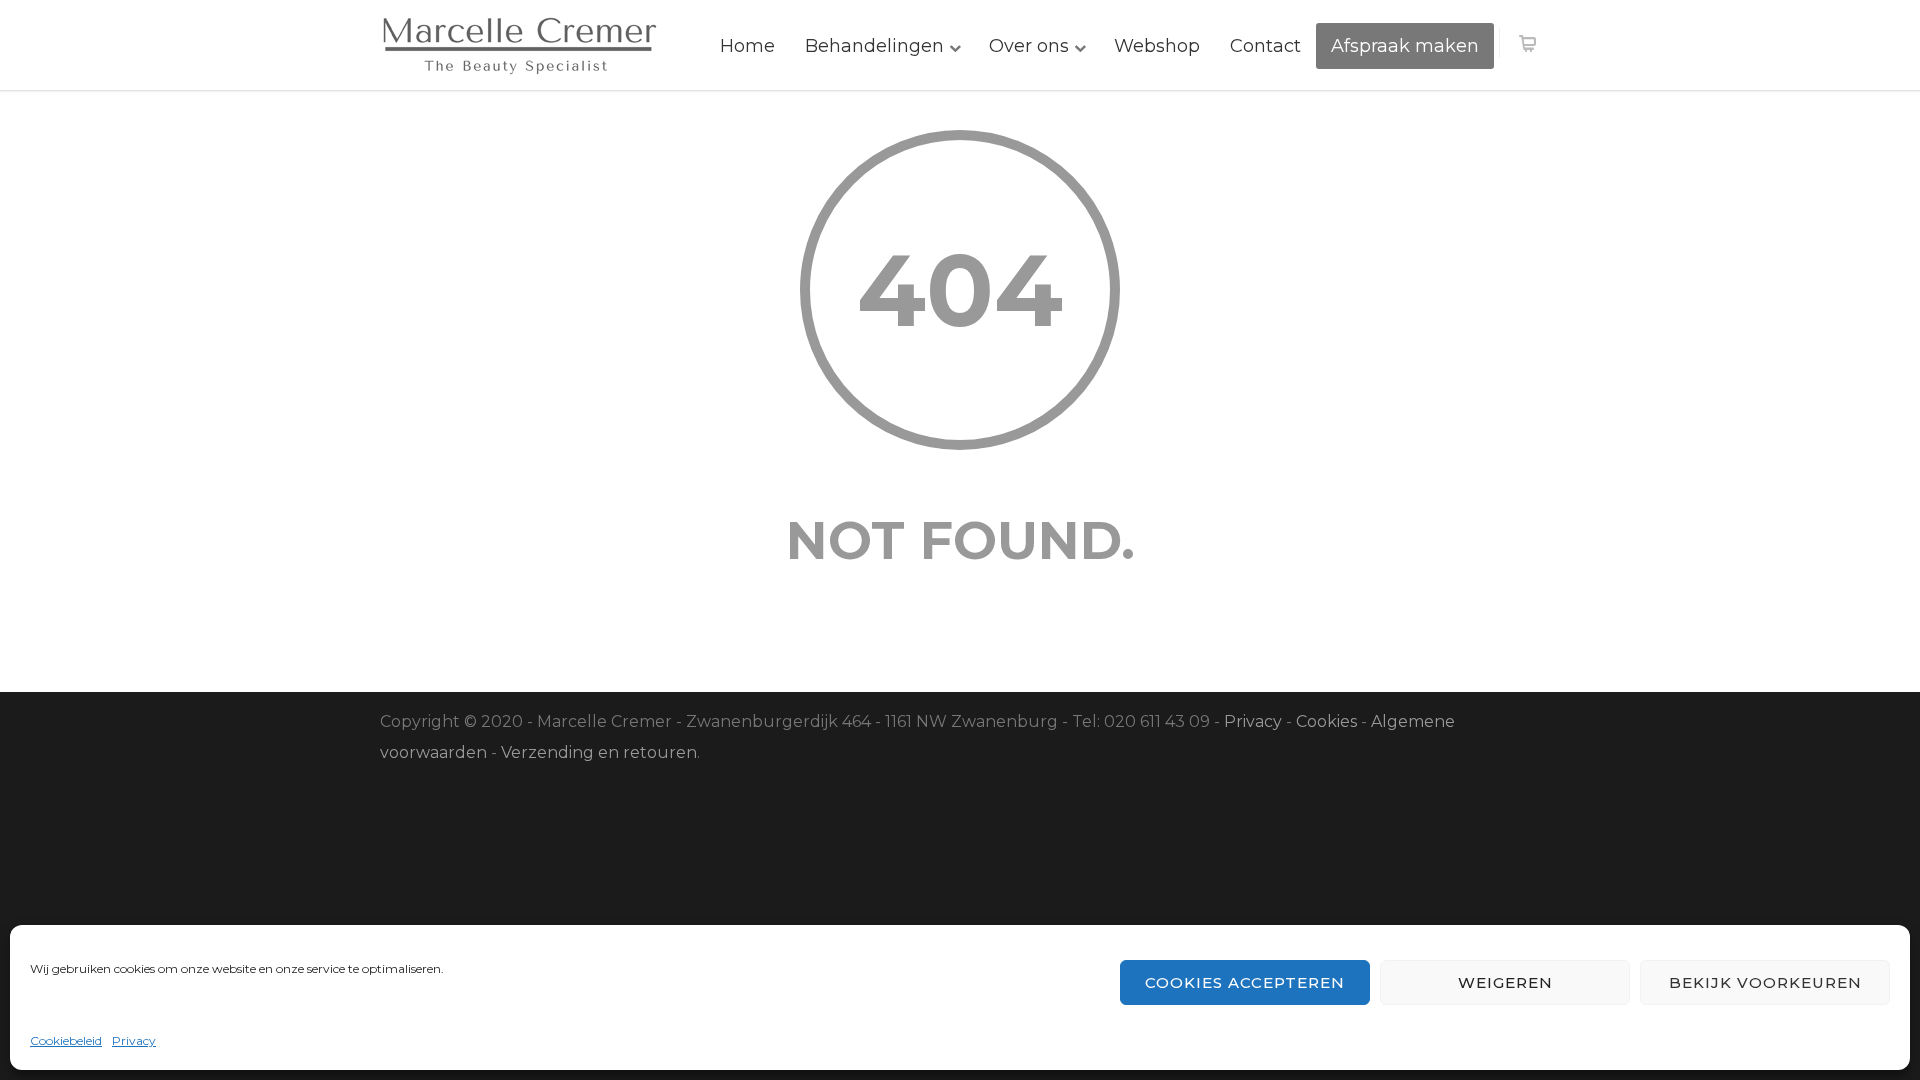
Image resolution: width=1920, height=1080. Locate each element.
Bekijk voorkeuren (1765, 982)
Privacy (134, 1040)
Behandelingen (874, 46)
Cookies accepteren (1245, 982)
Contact (1265, 46)
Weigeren (1505, 982)
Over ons (1029, 46)
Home (747, 46)
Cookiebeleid (66, 1040)
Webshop (1157, 46)
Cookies (1326, 721)
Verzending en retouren (599, 752)
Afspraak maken (1405, 46)
